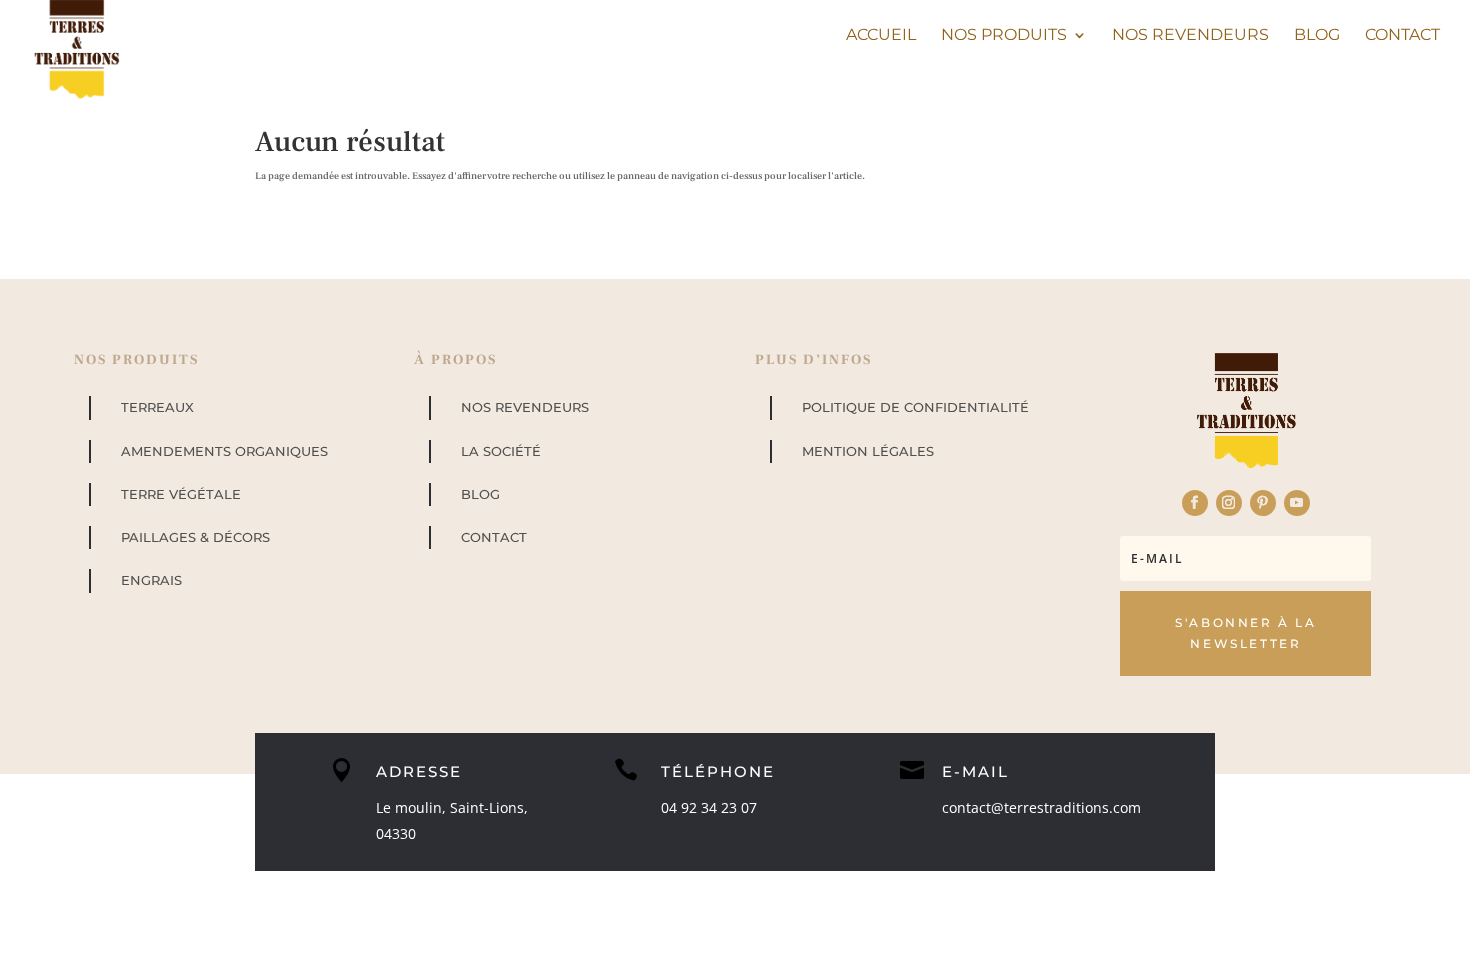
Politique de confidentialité (915, 407)
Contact (1402, 36)
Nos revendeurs (1190, 36)
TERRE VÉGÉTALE (181, 494)
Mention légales (868, 451)
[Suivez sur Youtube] (1297, 503)
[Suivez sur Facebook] (1195, 503)
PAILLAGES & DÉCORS (195, 537)
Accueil (881, 36)
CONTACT (494, 537)
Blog (1317, 36)
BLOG (480, 494)
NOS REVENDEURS (525, 407)
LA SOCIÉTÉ (501, 451)
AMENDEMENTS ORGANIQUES (224, 451)
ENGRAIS (151, 580)
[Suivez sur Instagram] (1229, 503)
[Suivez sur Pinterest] (1263, 503)
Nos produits (1004, 36)
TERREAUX (157, 407)
